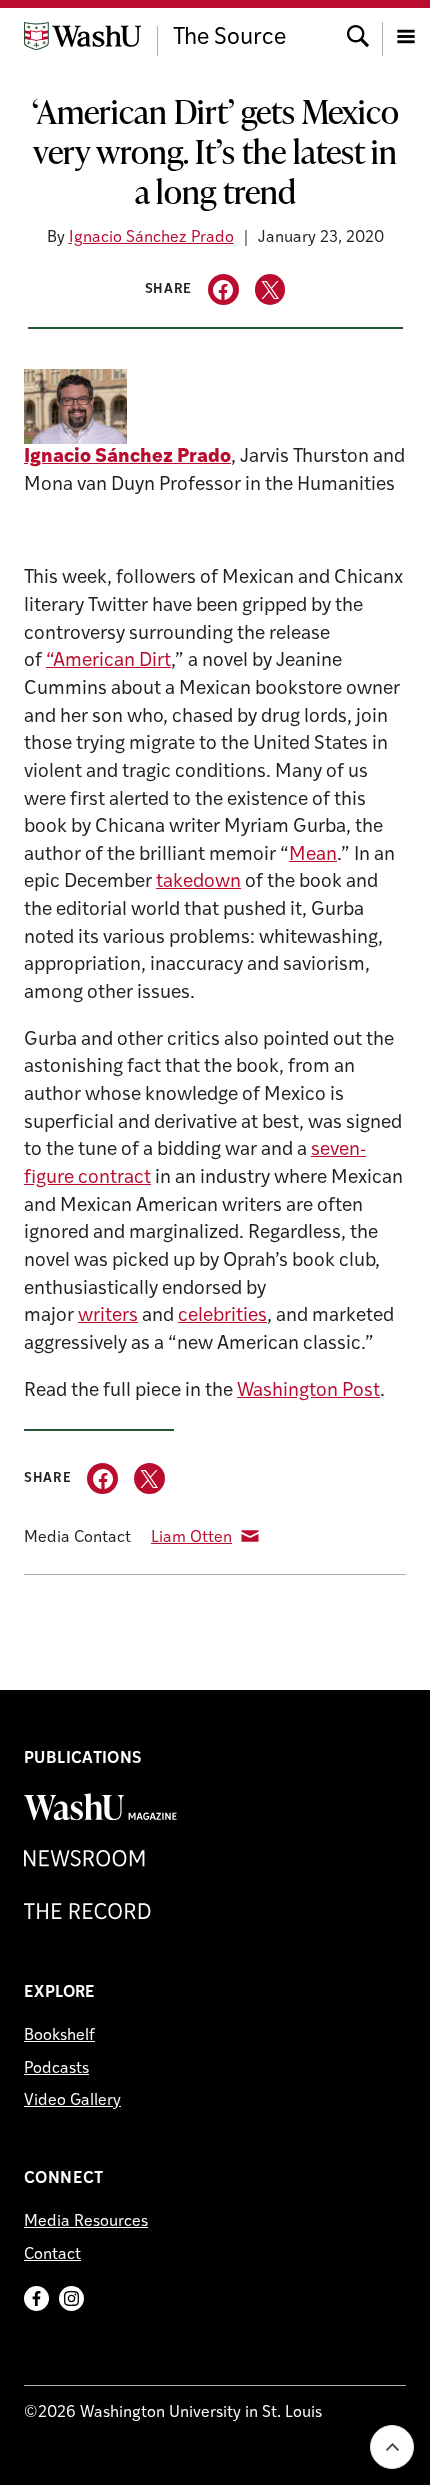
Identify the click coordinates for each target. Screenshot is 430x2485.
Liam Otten (191, 1538)
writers (108, 1316)
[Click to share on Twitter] (270, 289)
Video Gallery (72, 2101)
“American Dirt (108, 661)
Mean (313, 855)
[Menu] (406, 34)
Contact (52, 2255)
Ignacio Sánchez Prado (151, 238)
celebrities (222, 1316)
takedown (198, 882)
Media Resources (86, 2222)
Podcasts (56, 2069)
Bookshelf (59, 2036)
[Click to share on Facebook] (223, 289)
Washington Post (308, 1391)
